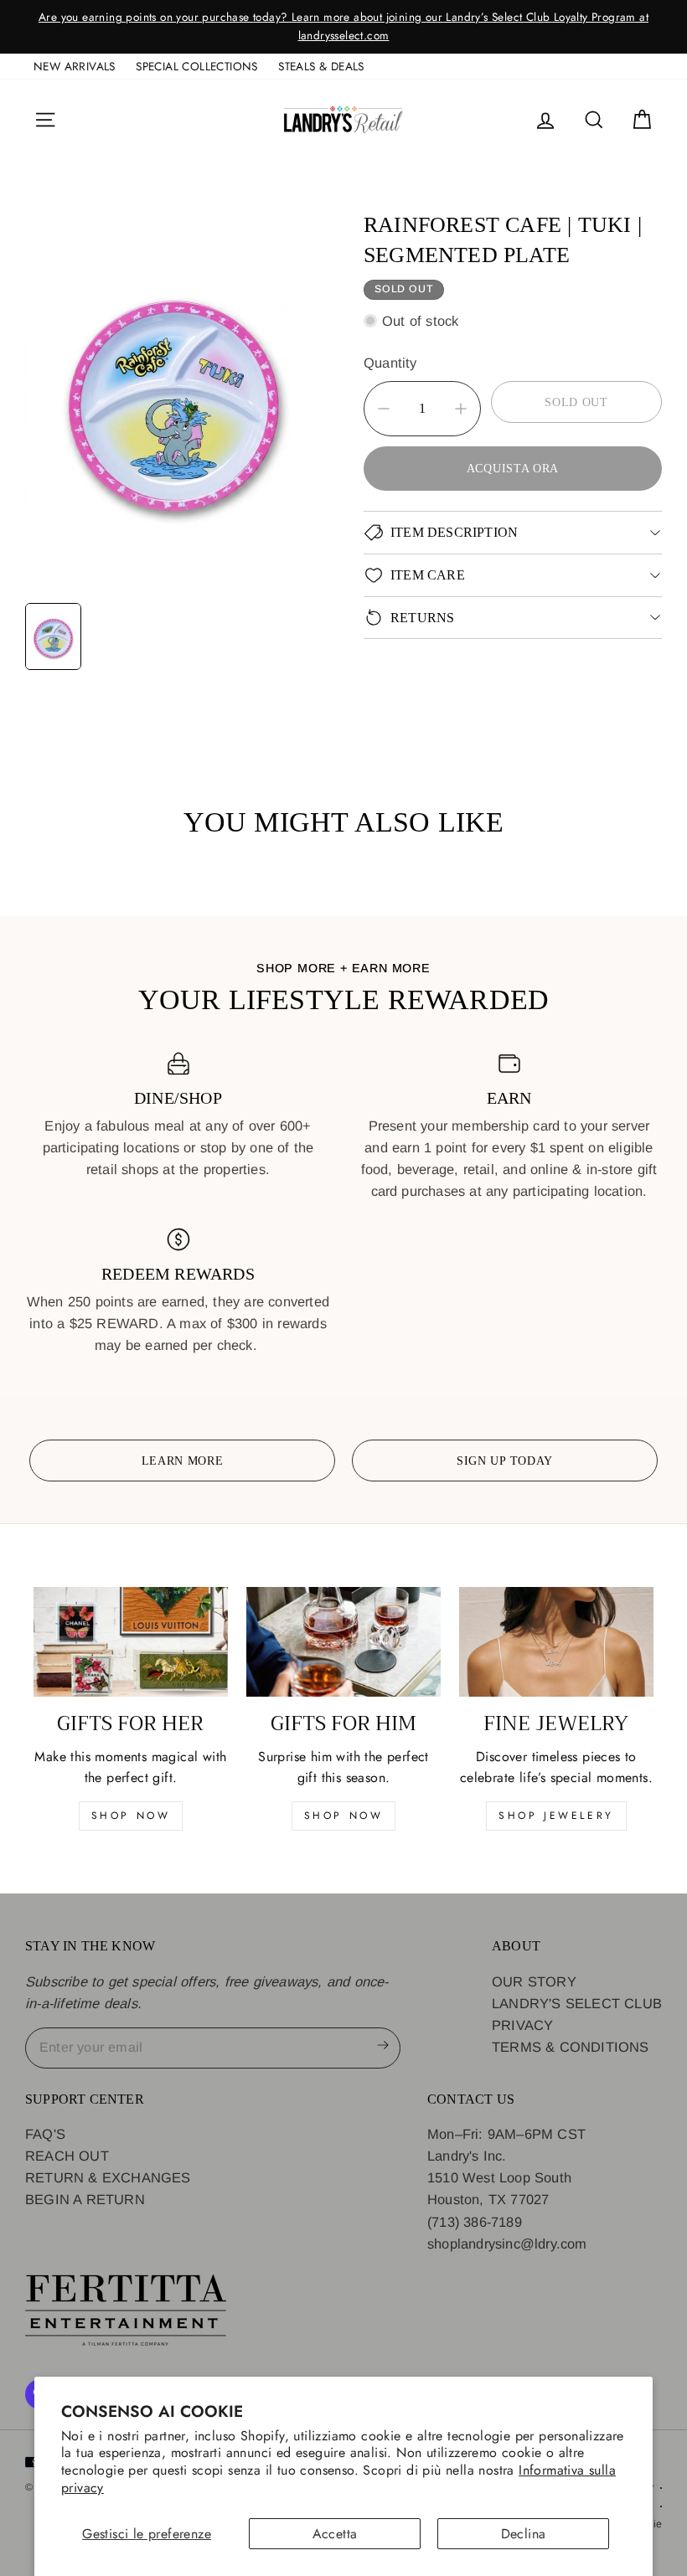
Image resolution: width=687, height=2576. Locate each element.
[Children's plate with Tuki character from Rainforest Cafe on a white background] (174, 397)
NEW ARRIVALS (75, 66)
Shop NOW (344, 1816)
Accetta (335, 2534)
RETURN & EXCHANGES (108, 2177)
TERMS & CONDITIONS (571, 2047)
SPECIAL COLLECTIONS (197, 66)
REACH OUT (67, 2156)
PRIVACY (522, 2025)
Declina (524, 2534)
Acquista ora (513, 468)
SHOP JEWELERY (556, 1816)
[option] (343, 27)
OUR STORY (534, 1981)
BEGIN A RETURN (85, 2199)
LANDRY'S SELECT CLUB (577, 2003)
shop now (131, 1816)
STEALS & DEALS (321, 66)
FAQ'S (45, 2134)
